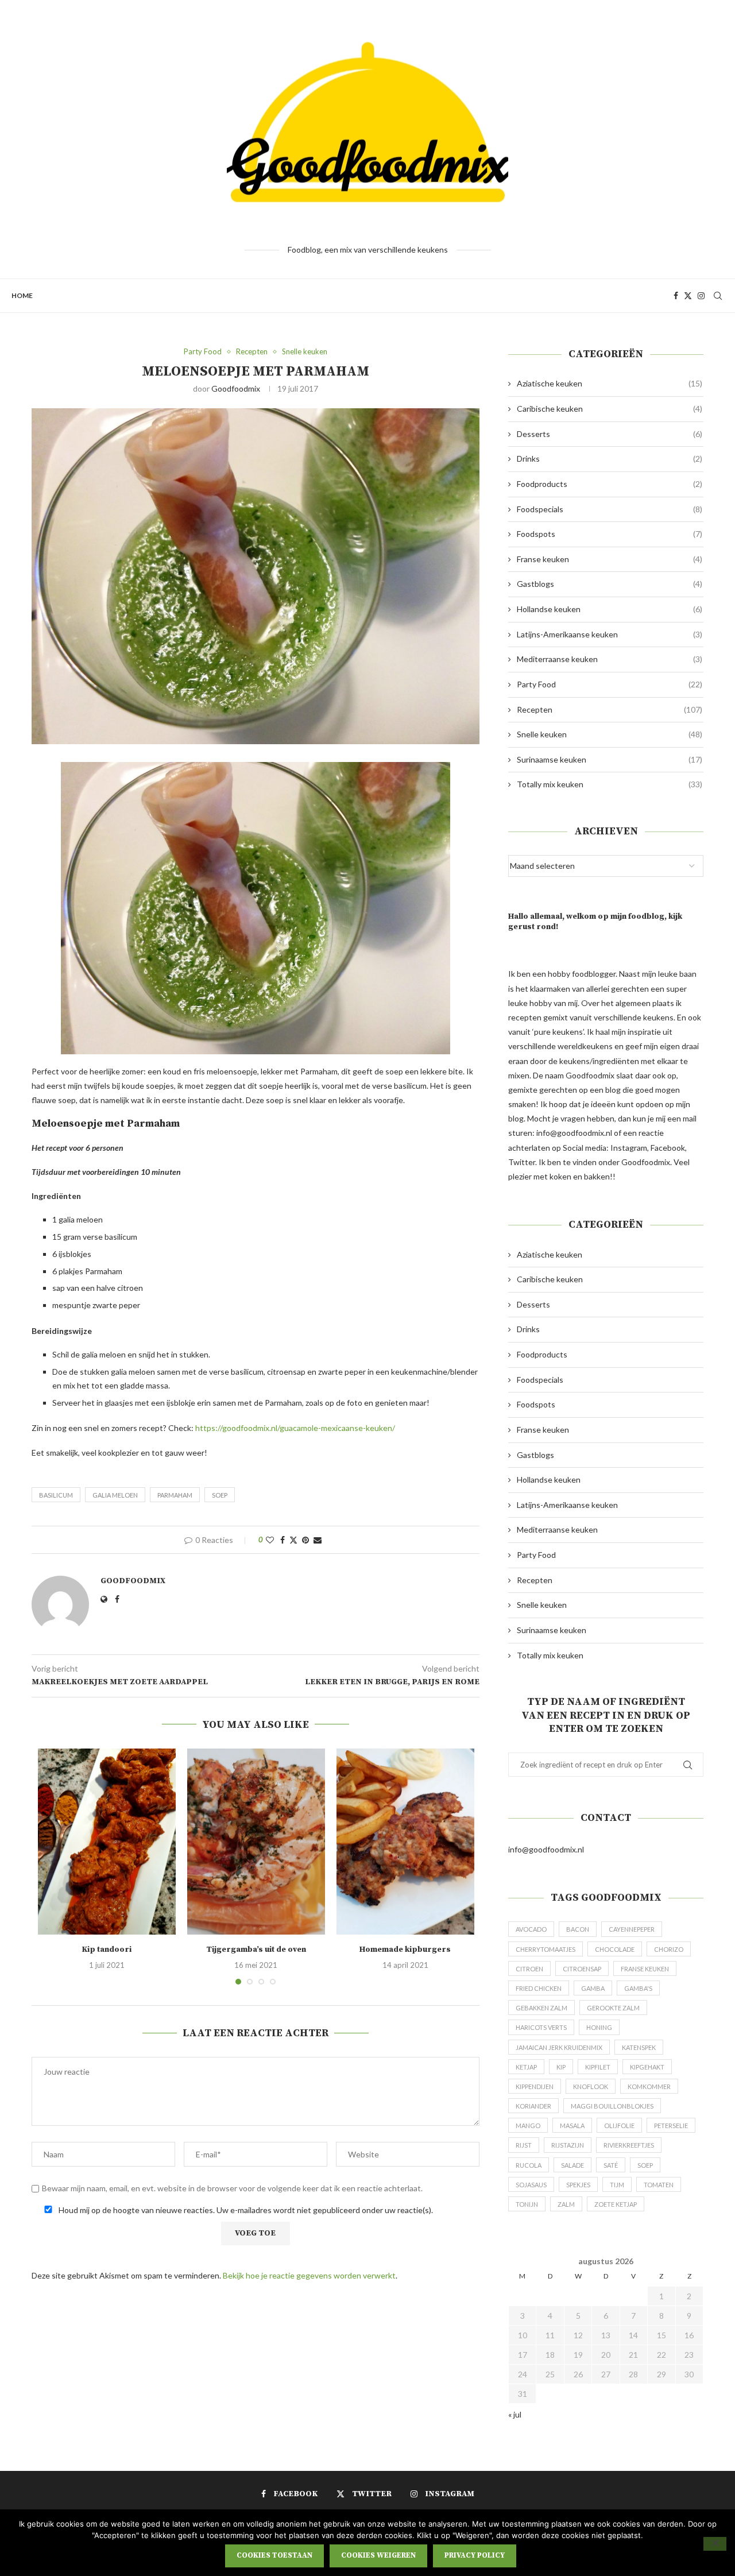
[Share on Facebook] (283, 1540)
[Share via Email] (318, 1540)
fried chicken (539, 1988)
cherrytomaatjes (546, 1949)
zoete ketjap (616, 2204)
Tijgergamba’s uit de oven (256, 1950)
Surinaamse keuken (610, 759)
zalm (566, 2204)
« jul (515, 2414)
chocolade (615, 1949)
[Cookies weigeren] (715, 2544)
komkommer (649, 2086)
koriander (533, 2106)
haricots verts (541, 2027)
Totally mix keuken (610, 784)
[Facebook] (676, 296)
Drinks (610, 459)
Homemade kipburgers (405, 1950)
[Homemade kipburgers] (405, 1842)
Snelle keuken (610, 734)
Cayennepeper (632, 1929)
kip (561, 2067)
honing (599, 2027)
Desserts (610, 434)
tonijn (527, 2204)
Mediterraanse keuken (610, 659)
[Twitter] (688, 296)
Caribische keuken (610, 409)
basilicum (56, 1495)
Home (22, 295)
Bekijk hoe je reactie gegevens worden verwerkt (309, 2275)
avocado (531, 1929)
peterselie (671, 2126)
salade (572, 2165)
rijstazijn (568, 2145)
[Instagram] (701, 296)
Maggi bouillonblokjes (612, 2106)
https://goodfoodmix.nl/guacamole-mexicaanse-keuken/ (295, 1428)
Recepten (610, 709)
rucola (529, 2165)
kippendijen (535, 2086)
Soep (220, 1495)
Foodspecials (610, 509)
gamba (593, 1988)
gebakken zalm (541, 2008)
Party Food (610, 684)
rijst (524, 2145)
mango (528, 2126)
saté (611, 2165)
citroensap (582, 1969)
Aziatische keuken (610, 383)
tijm (617, 2185)
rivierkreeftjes (629, 2145)
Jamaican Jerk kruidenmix (559, 2047)
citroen (529, 1969)
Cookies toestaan (274, 2555)
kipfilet (598, 2067)
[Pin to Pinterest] (305, 1540)
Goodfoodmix (236, 388)
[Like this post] (270, 1540)
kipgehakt (647, 2067)
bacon (578, 1929)
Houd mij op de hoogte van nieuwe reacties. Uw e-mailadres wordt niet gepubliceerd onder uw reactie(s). (245, 2210)
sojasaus (531, 2185)
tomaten (659, 2185)
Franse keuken (610, 559)
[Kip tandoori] (107, 1842)
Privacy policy (475, 2555)
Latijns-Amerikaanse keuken (610, 634)
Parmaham (175, 1495)
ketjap (526, 2067)
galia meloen (115, 1495)
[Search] (718, 296)
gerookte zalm (613, 2008)
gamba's (638, 1988)
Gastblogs (610, 584)
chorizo (669, 1949)
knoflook (591, 2086)
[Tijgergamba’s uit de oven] (256, 1842)
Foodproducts (610, 484)
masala (572, 2126)
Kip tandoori (107, 1950)
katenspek (639, 2047)
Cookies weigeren (378, 2555)
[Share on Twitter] (293, 1540)
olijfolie (619, 2126)
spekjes (578, 2185)
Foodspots (610, 534)
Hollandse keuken (610, 609)
